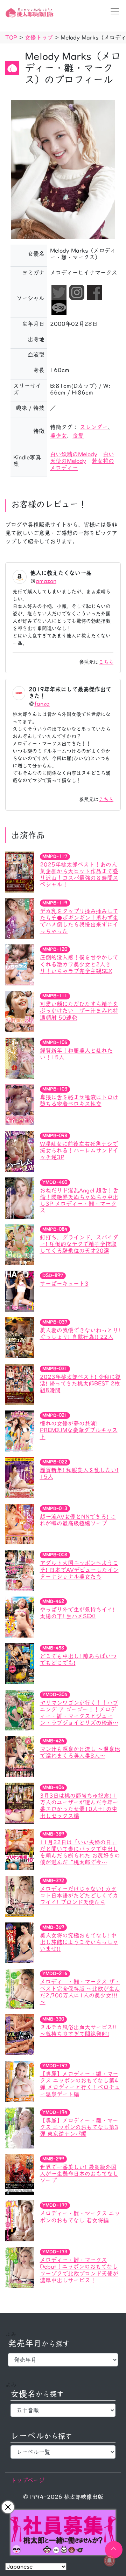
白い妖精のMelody (74, 454)
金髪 (78, 436)
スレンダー (94, 427)
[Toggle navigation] (113, 11)
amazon (46, 581)
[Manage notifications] (110, 2561)
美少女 (58, 436)
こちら (106, 662)
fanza (42, 704)
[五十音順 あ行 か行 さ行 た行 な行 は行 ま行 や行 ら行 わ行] (63, 2410)
